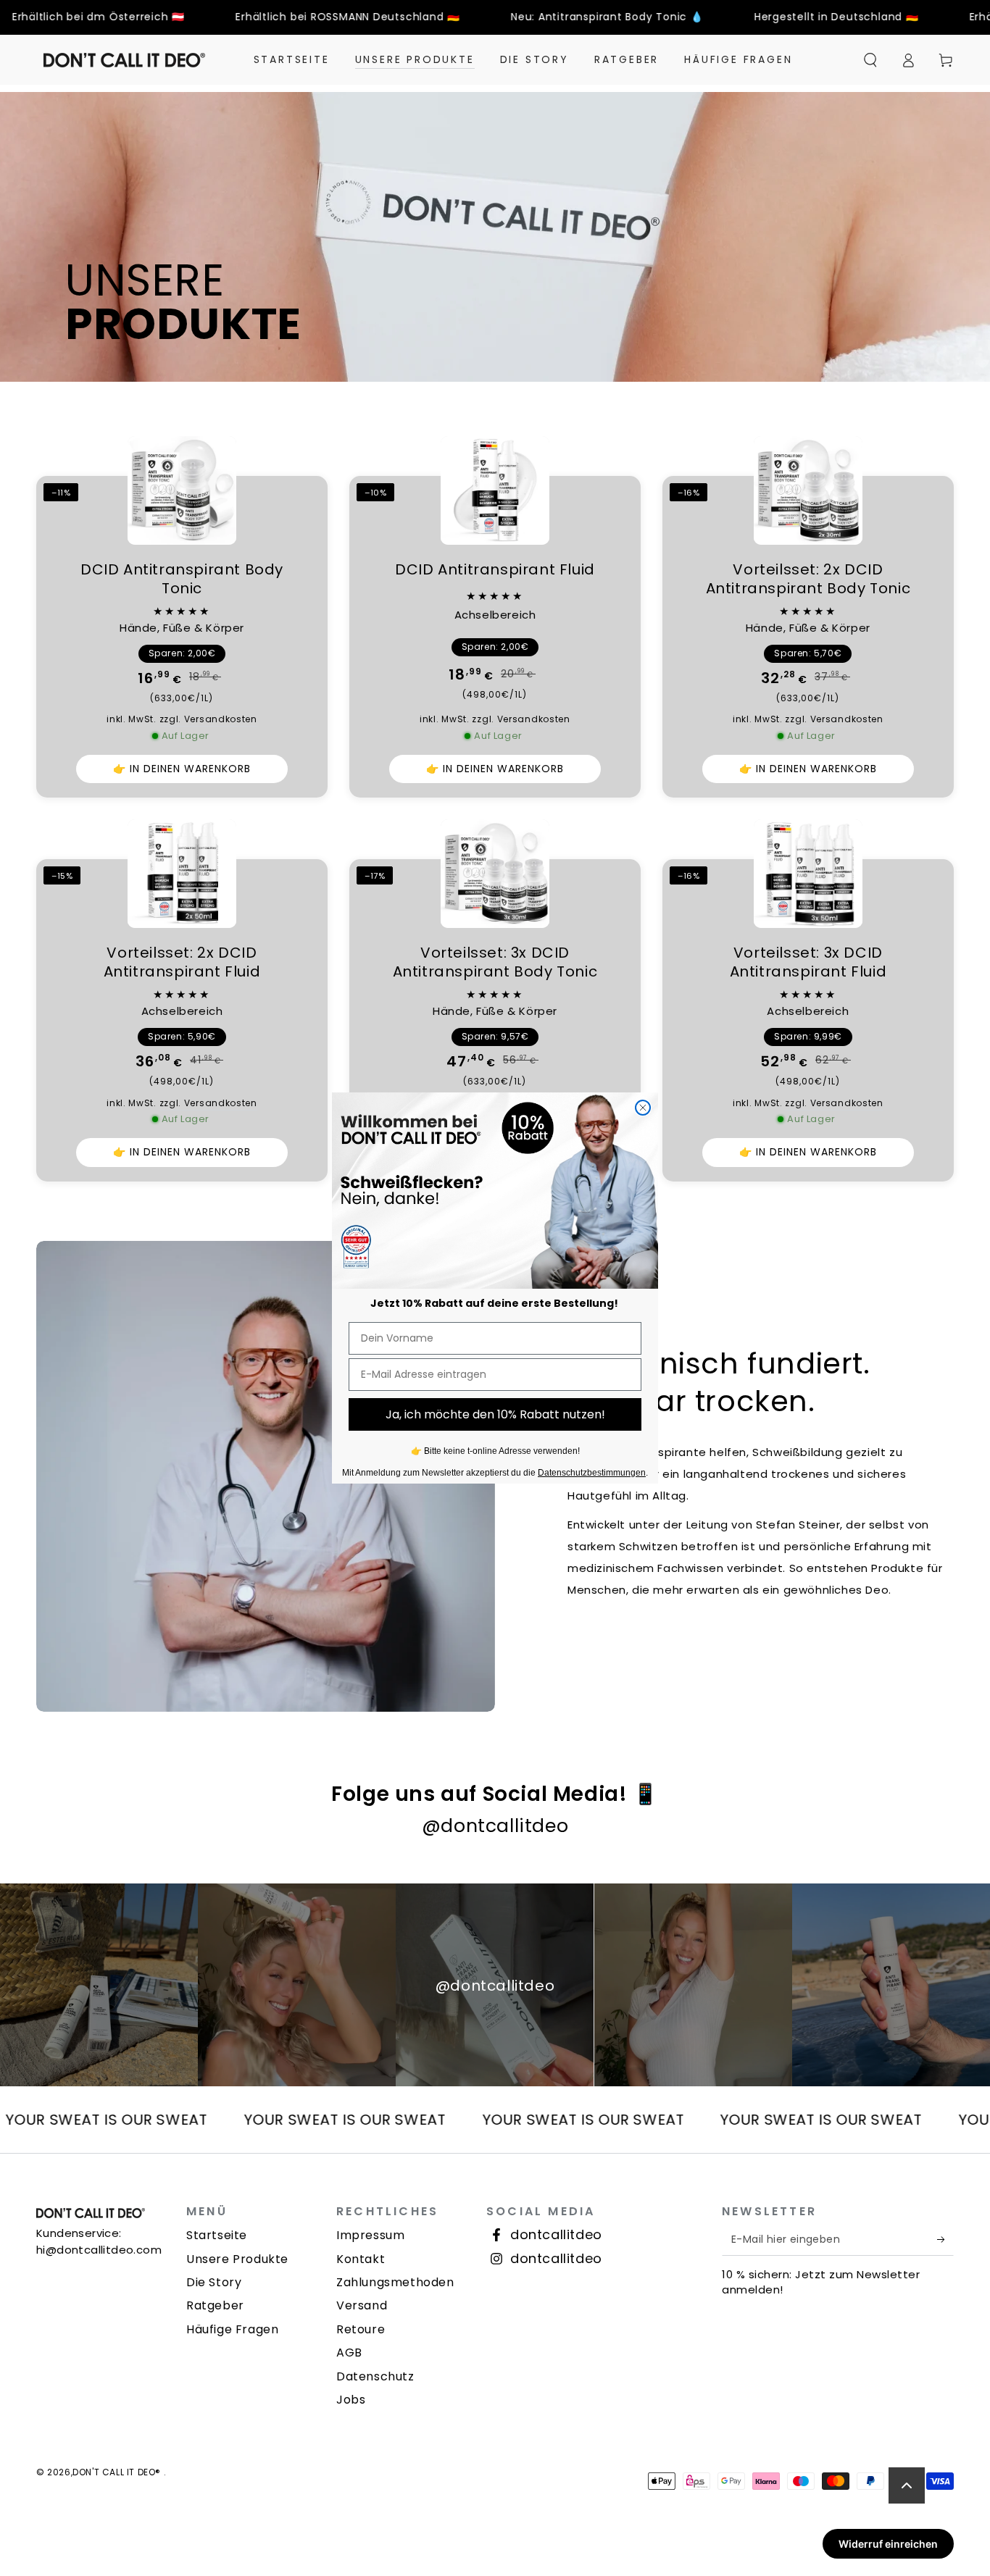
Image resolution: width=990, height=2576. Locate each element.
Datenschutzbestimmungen (592, 1473)
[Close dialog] (643, 1108)
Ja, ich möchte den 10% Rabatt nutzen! (495, 1414)
